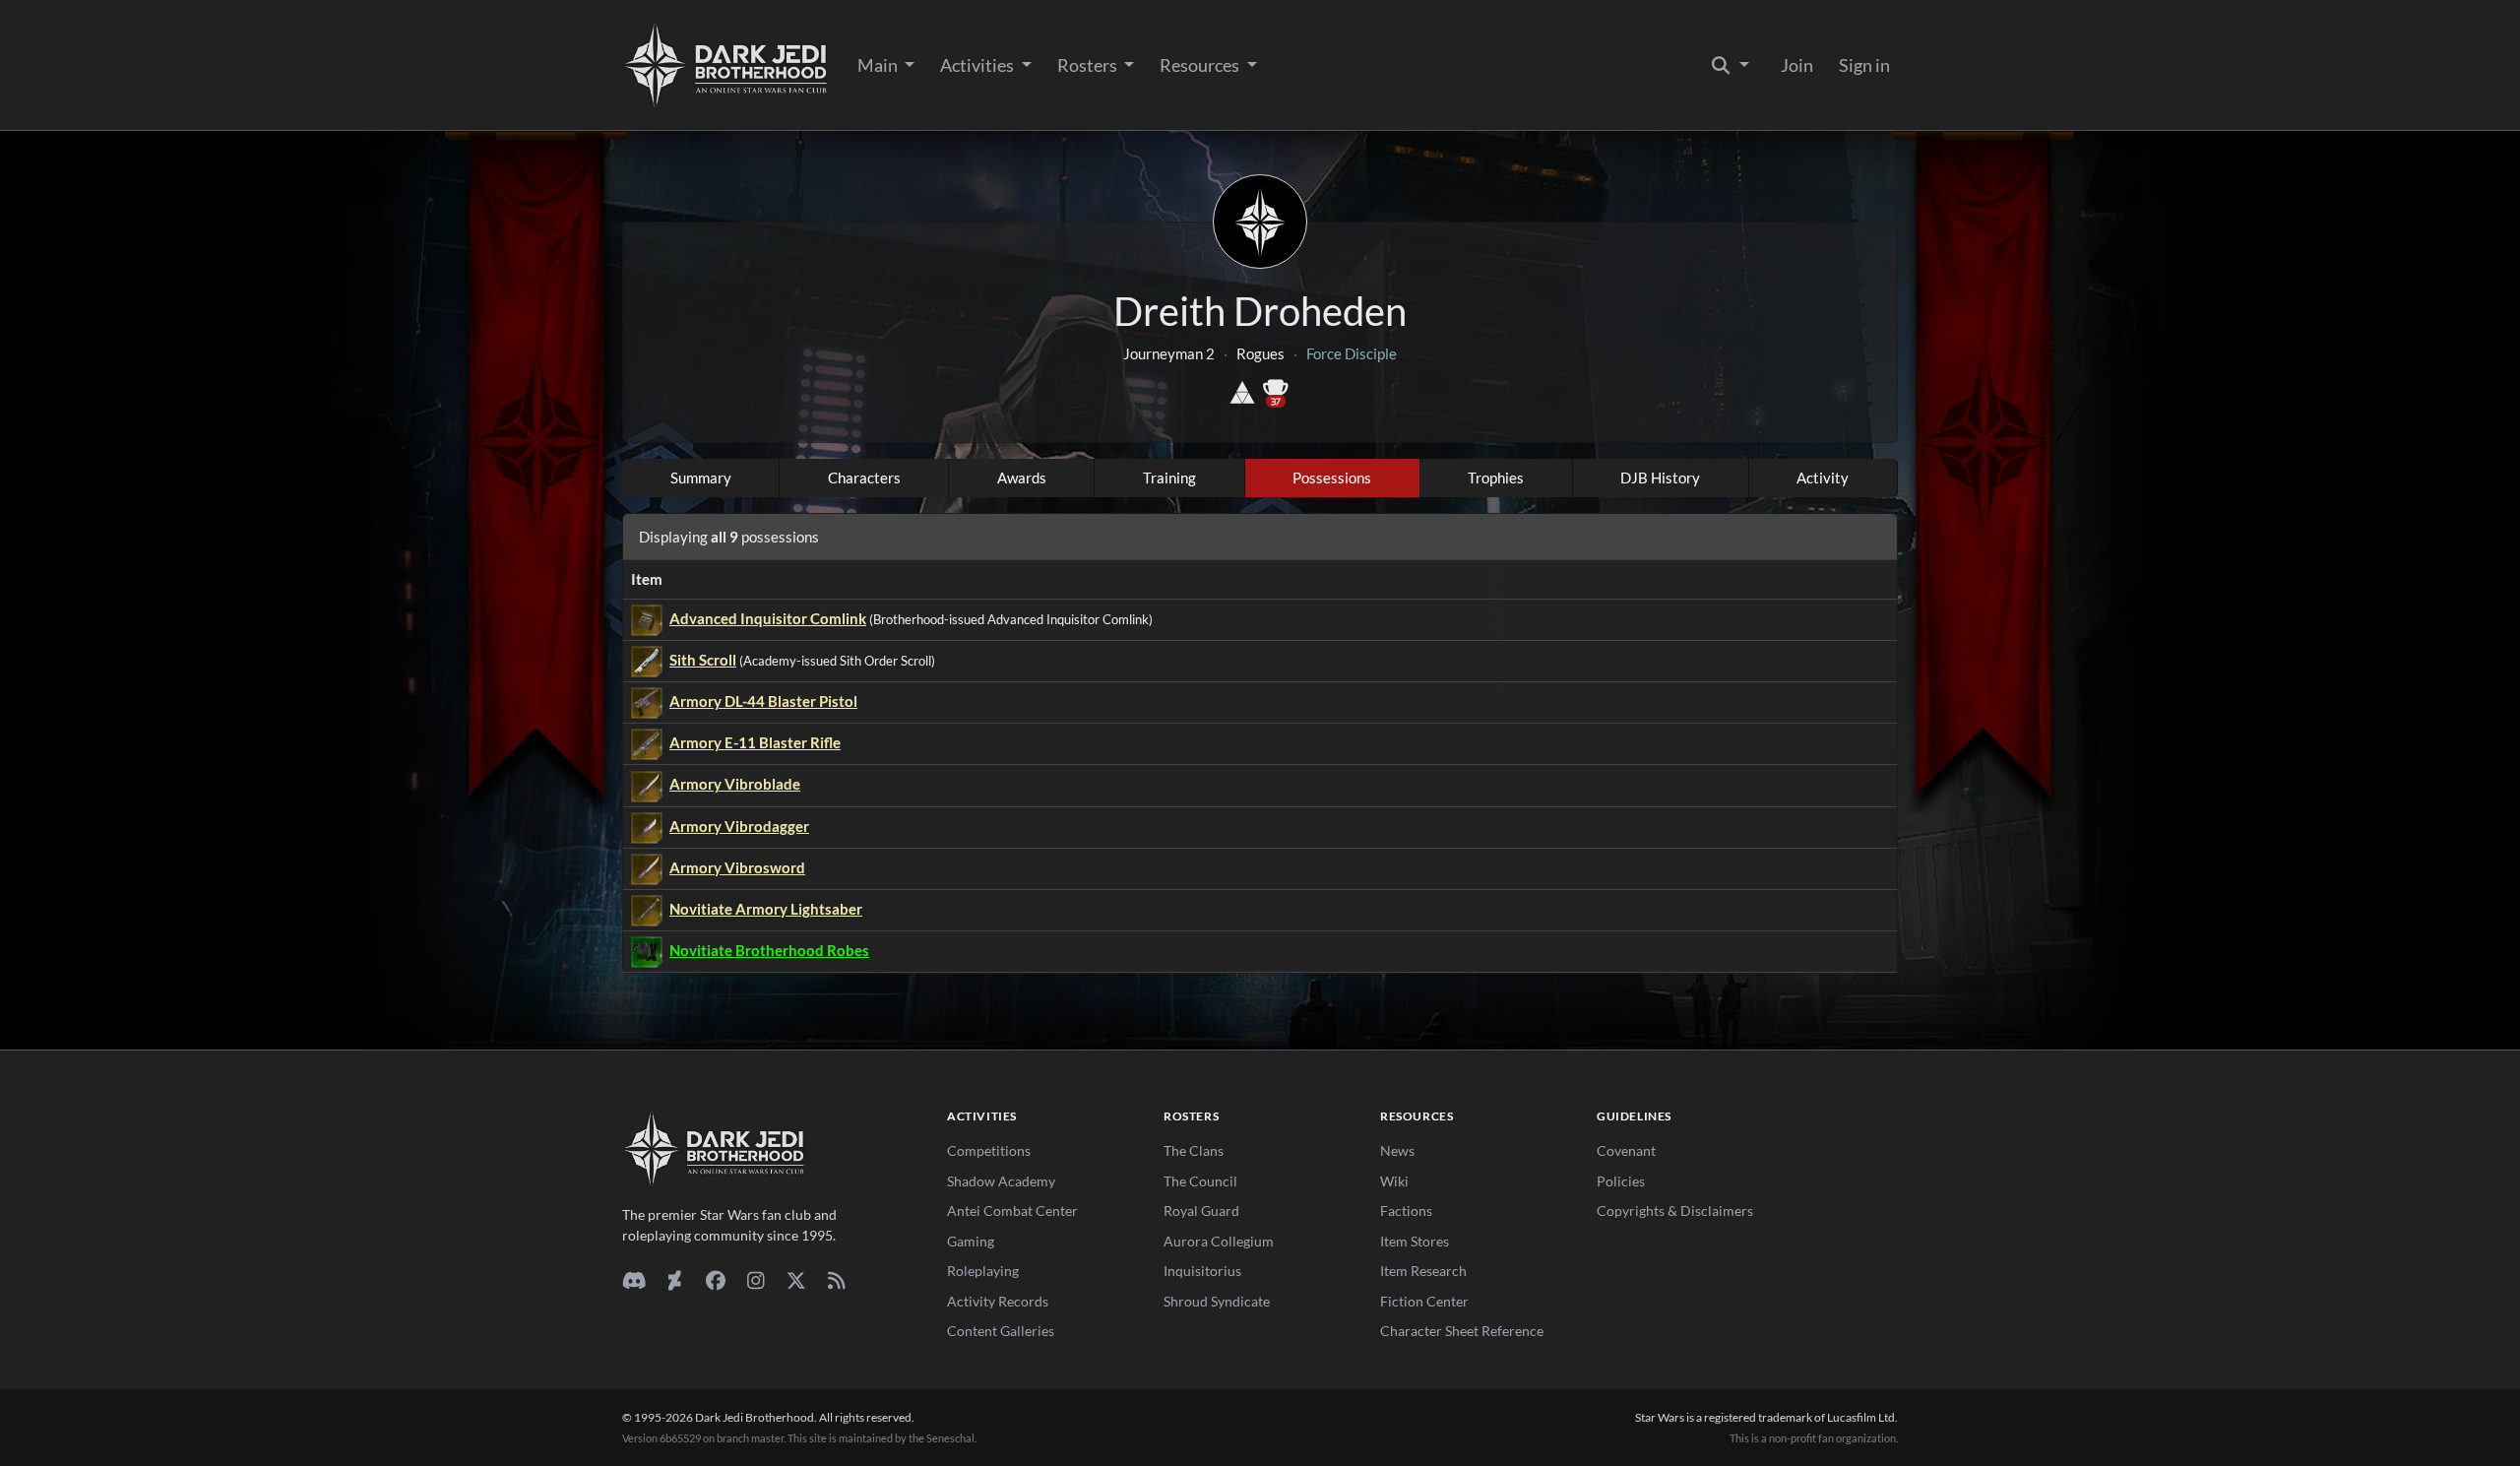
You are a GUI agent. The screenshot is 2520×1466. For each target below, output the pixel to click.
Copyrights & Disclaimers (1675, 1211)
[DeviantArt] (675, 1280)
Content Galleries (1001, 1331)
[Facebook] (715, 1280)
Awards (1022, 478)
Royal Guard (1201, 1211)
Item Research (1423, 1271)
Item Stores (1415, 1241)
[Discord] (634, 1280)
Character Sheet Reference (1462, 1331)
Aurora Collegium (1219, 1241)
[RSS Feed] (836, 1280)
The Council (1200, 1181)
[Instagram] (756, 1280)
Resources (1201, 65)
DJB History (1660, 478)
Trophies (1496, 478)
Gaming (971, 1241)
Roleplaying (983, 1271)
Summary (701, 478)
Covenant (1626, 1150)
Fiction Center (1424, 1301)
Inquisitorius (1202, 1271)
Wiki (1394, 1181)
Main (879, 65)
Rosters (1089, 65)
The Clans (1194, 1150)
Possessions (1332, 478)
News (1397, 1150)
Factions (1406, 1211)
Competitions (989, 1150)
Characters (864, 478)
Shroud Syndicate (1217, 1301)
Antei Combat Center (1012, 1211)
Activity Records (998, 1301)
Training (1169, 478)
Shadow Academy (1001, 1181)
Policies (1621, 1181)
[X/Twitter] (796, 1280)
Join (1797, 65)
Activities (978, 65)
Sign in (1864, 65)
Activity (1823, 478)
